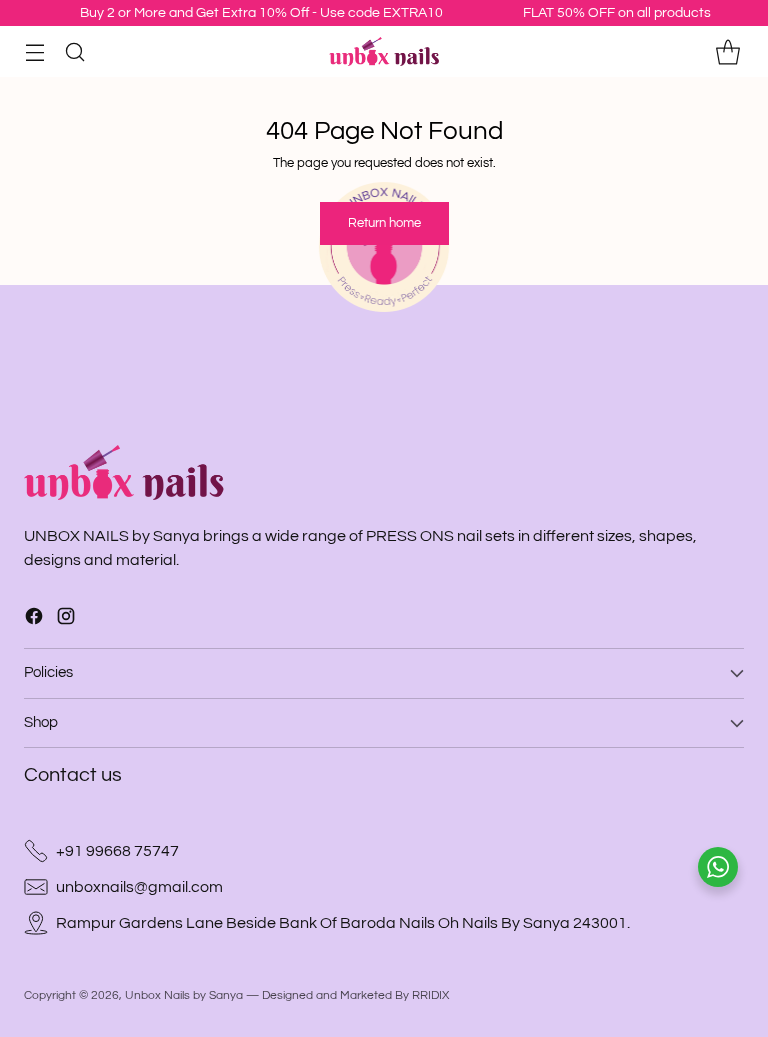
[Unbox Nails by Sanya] (384, 52)
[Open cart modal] (727, 51)
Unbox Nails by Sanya (184, 995)
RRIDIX (430, 995)
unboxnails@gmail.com (139, 887)
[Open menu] (34, 51)
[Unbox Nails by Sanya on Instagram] (66, 619)
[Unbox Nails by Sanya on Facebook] (34, 619)
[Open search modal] (74, 51)
